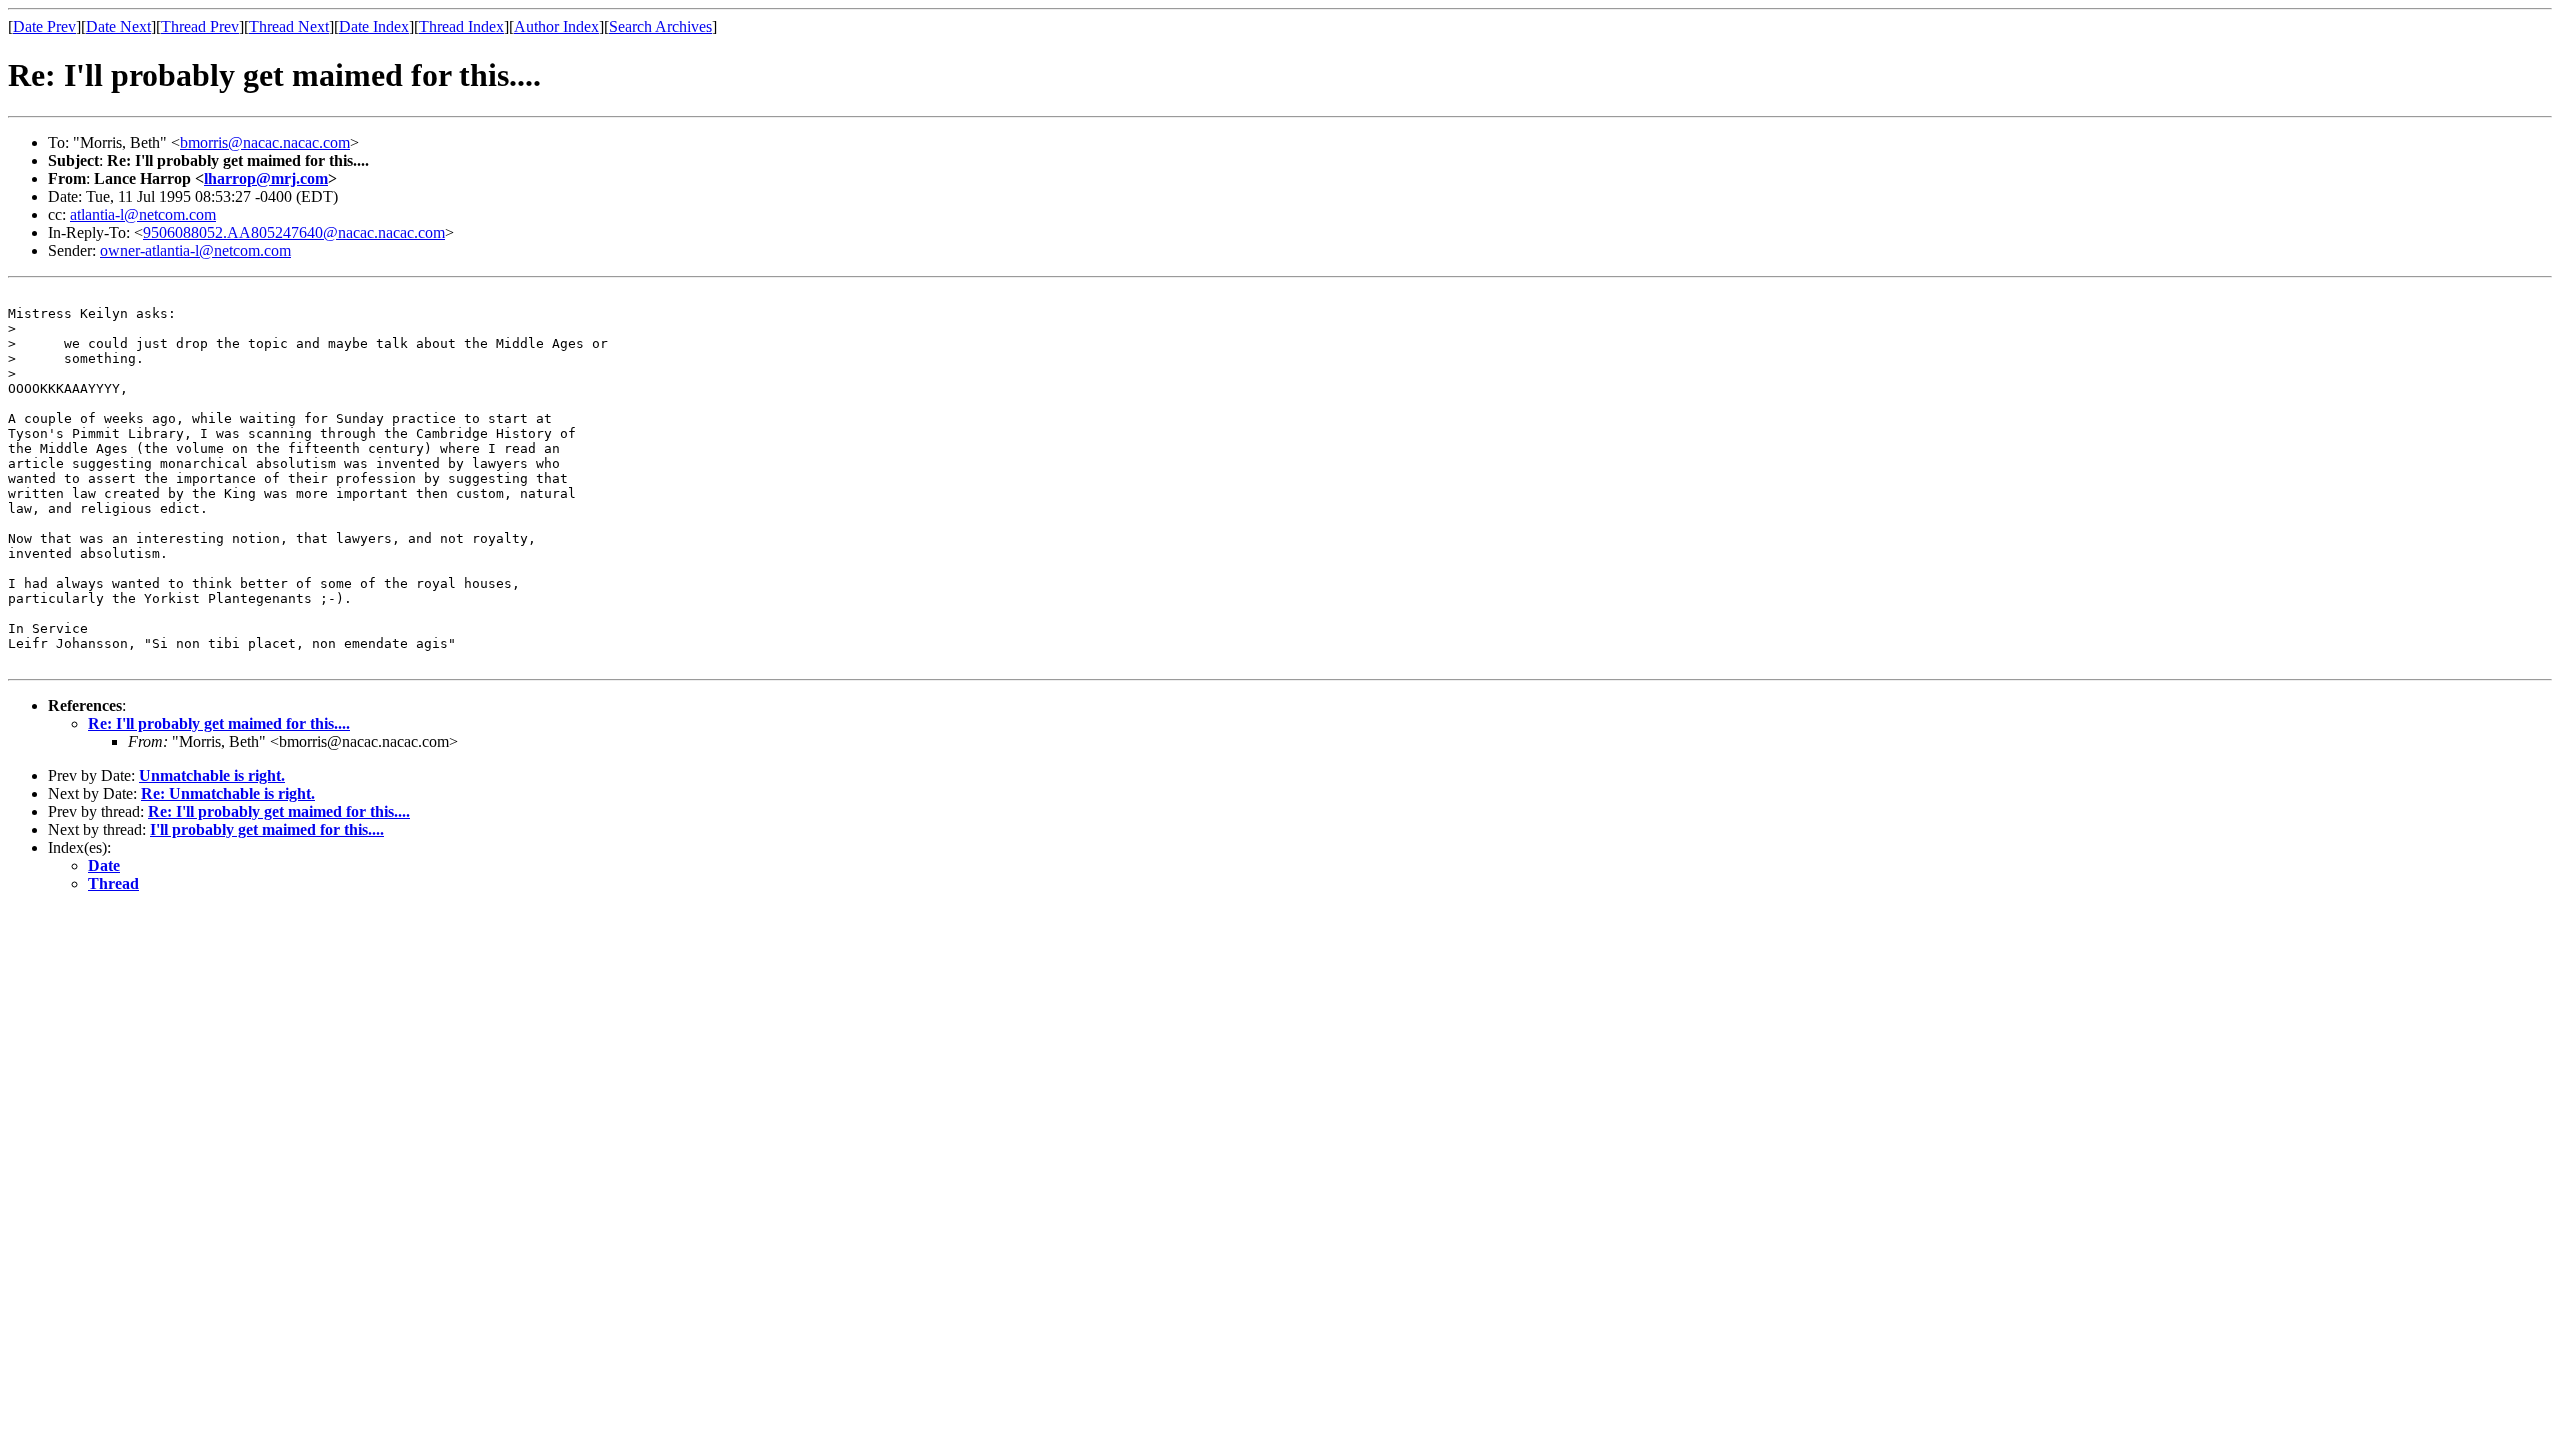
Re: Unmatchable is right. (228, 793)
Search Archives (660, 26)
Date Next (118, 26)
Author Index (556, 26)
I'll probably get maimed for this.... (267, 829)
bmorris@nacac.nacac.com (265, 142)
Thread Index (461, 26)
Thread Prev (200, 26)
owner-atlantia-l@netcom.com (195, 250)
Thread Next (289, 26)
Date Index (374, 26)
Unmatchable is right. (212, 775)
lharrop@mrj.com (266, 178)
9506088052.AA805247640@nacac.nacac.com (294, 232)
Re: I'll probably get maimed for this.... (219, 723)
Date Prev (44, 26)
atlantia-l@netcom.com (143, 214)
